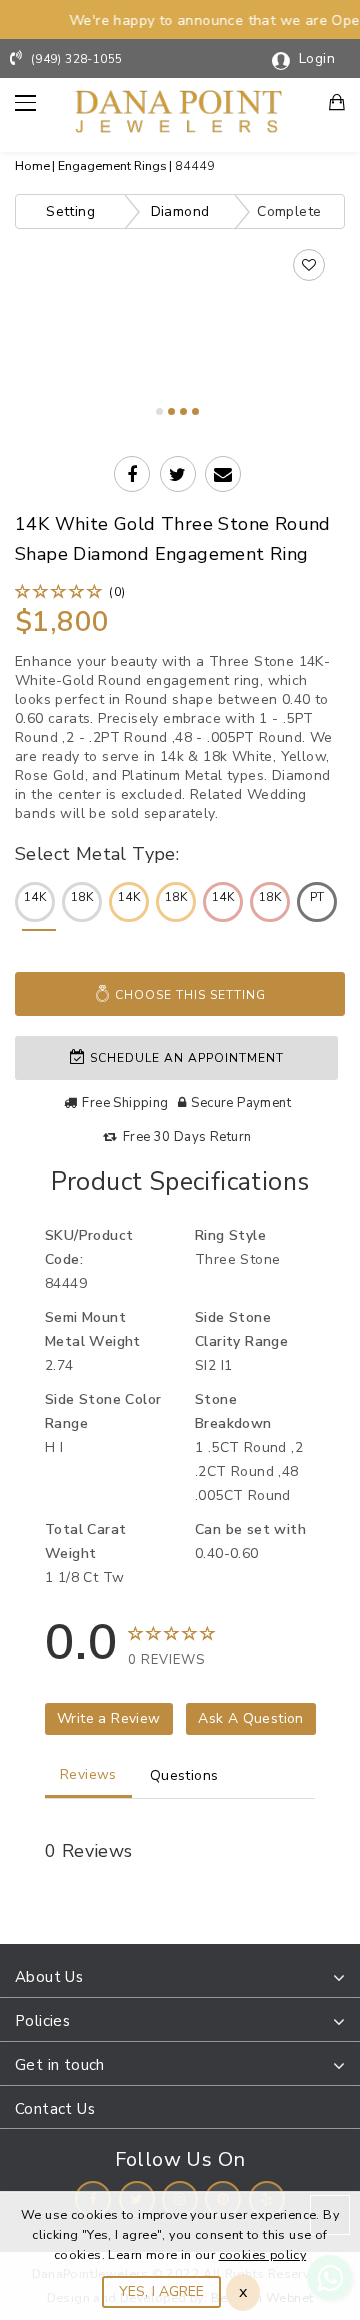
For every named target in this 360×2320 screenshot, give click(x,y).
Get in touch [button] (60, 2065)
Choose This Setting (188, 995)
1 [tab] (159, 411)
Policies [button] (42, 2021)
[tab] (180, 1978)
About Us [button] (49, 1977)
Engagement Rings (112, 165)
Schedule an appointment (185, 1058)
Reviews (88, 1774)
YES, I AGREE (161, 2291)
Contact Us (55, 2109)
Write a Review (109, 1718)
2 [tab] (171, 411)
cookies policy (263, 2254)
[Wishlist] (309, 265)
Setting (70, 211)
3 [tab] (183, 411)
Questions (184, 1775)
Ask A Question (251, 1718)
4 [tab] (195, 411)
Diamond (180, 211)
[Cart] (338, 104)
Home (32, 165)
